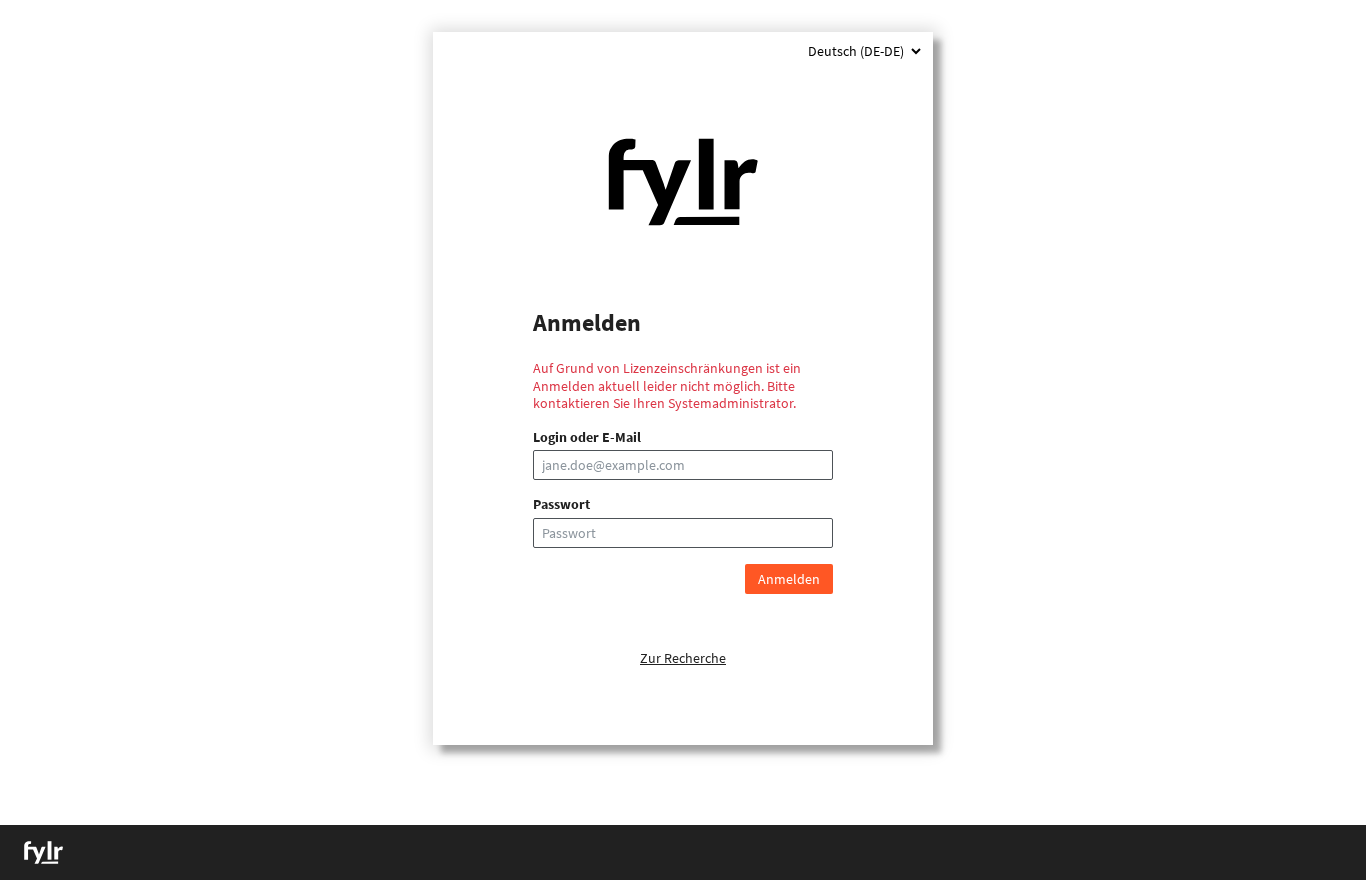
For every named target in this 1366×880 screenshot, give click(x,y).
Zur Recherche (683, 658)
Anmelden (789, 579)
